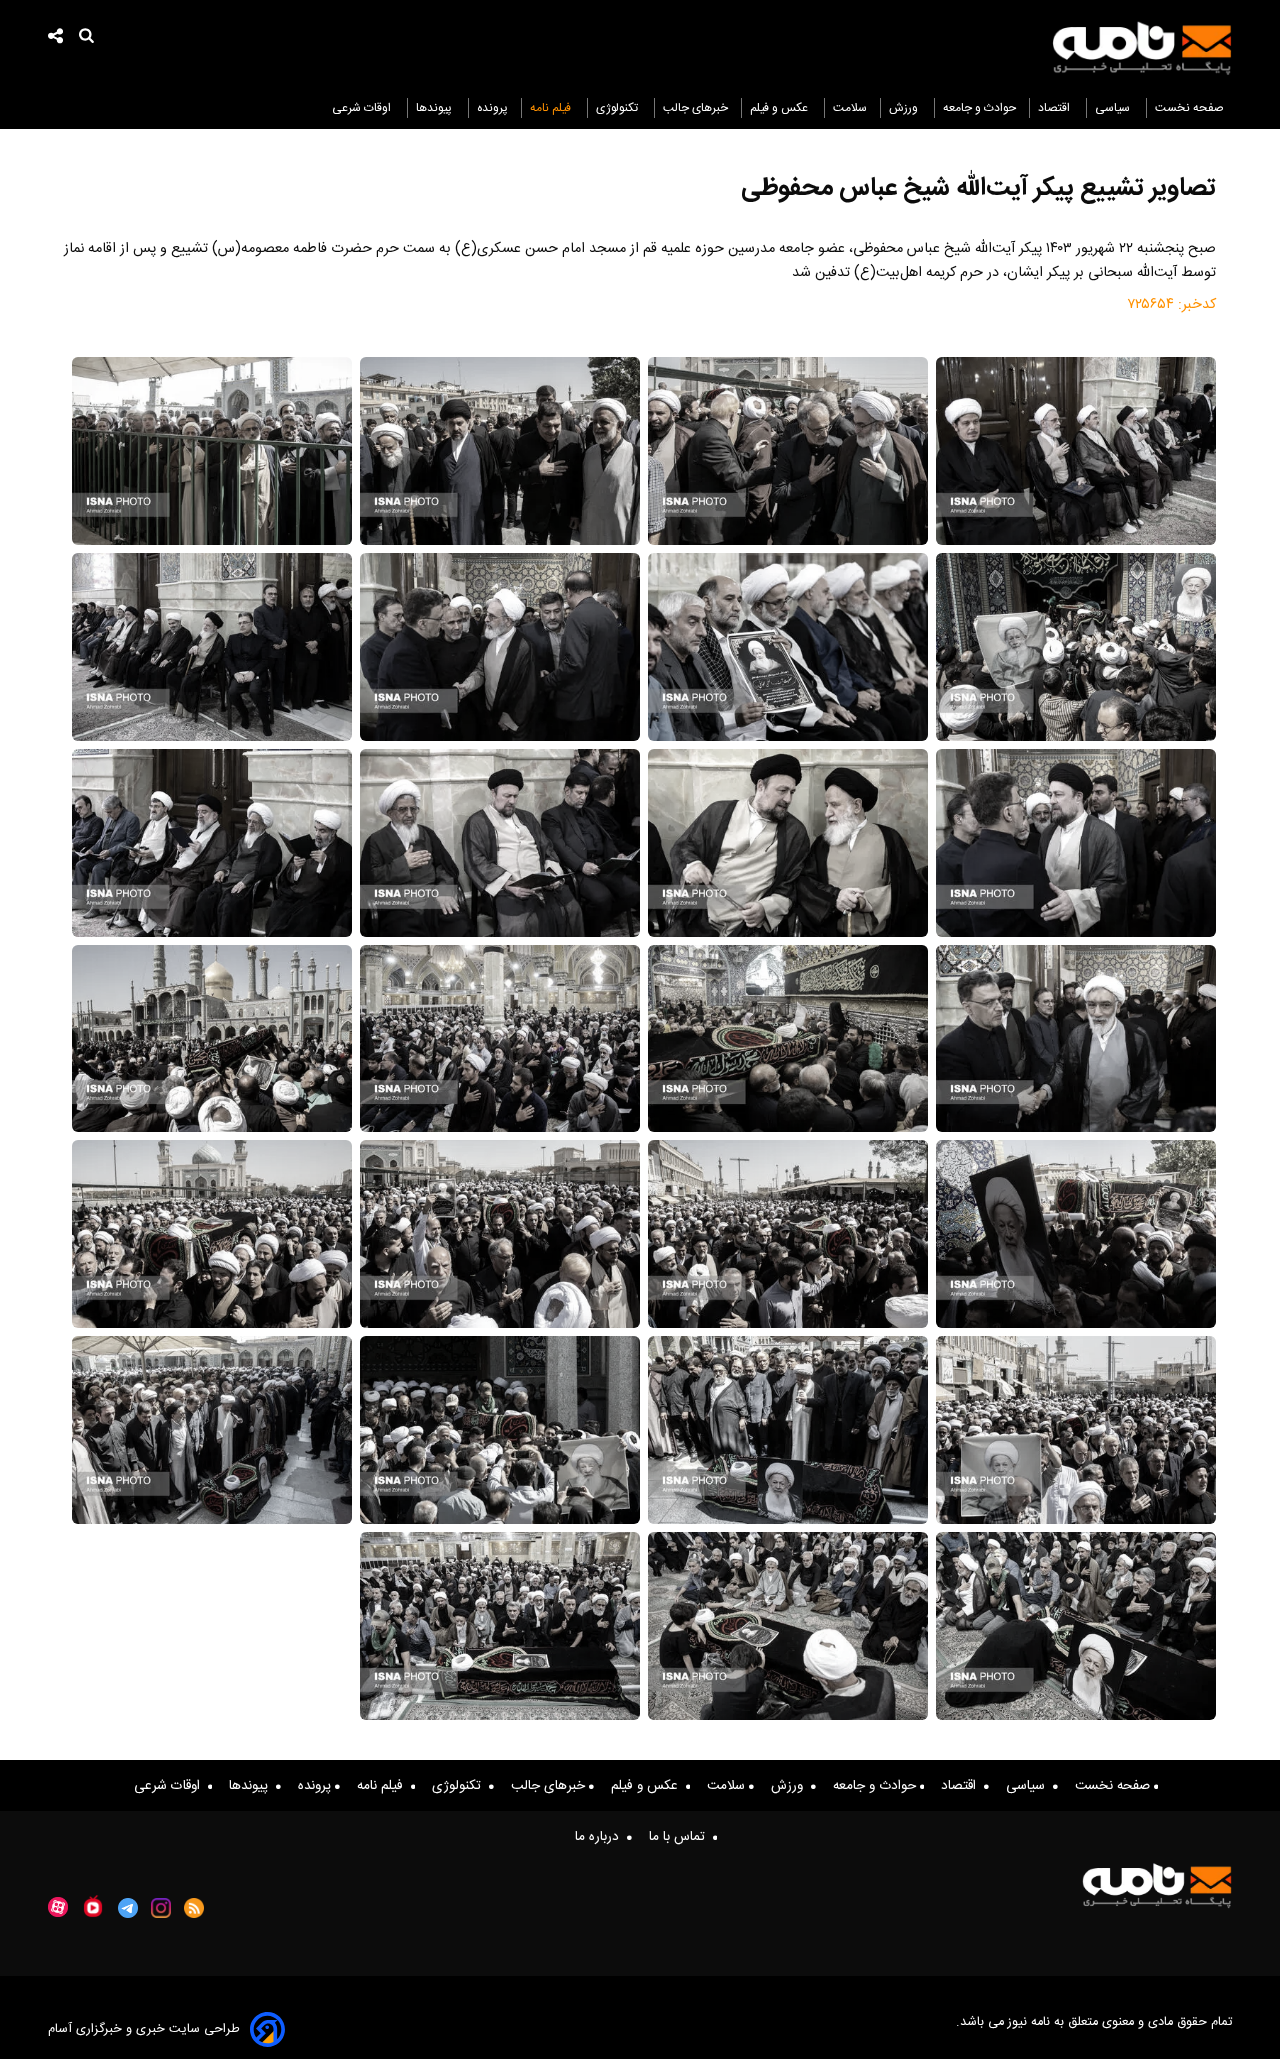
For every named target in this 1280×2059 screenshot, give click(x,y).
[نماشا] (93, 1906)
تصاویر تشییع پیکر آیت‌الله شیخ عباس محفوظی (978, 188)
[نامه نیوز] (1142, 48)
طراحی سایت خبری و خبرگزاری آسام (144, 2029)
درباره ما (601, 1837)
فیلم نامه (552, 108)
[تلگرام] (128, 1908)
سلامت (850, 108)
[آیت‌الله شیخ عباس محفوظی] (1076, 451)
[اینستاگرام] (161, 1908)
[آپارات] (58, 1907)
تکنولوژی (618, 108)
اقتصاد (1055, 108)
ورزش (905, 108)
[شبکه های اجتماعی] (56, 38)
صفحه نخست (1189, 108)
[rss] (194, 1908)
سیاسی (1114, 108)
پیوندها (435, 108)
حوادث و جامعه (979, 108)
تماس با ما (681, 1837)
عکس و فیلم (780, 108)
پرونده (492, 108)
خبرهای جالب (695, 108)
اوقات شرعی (363, 108)
